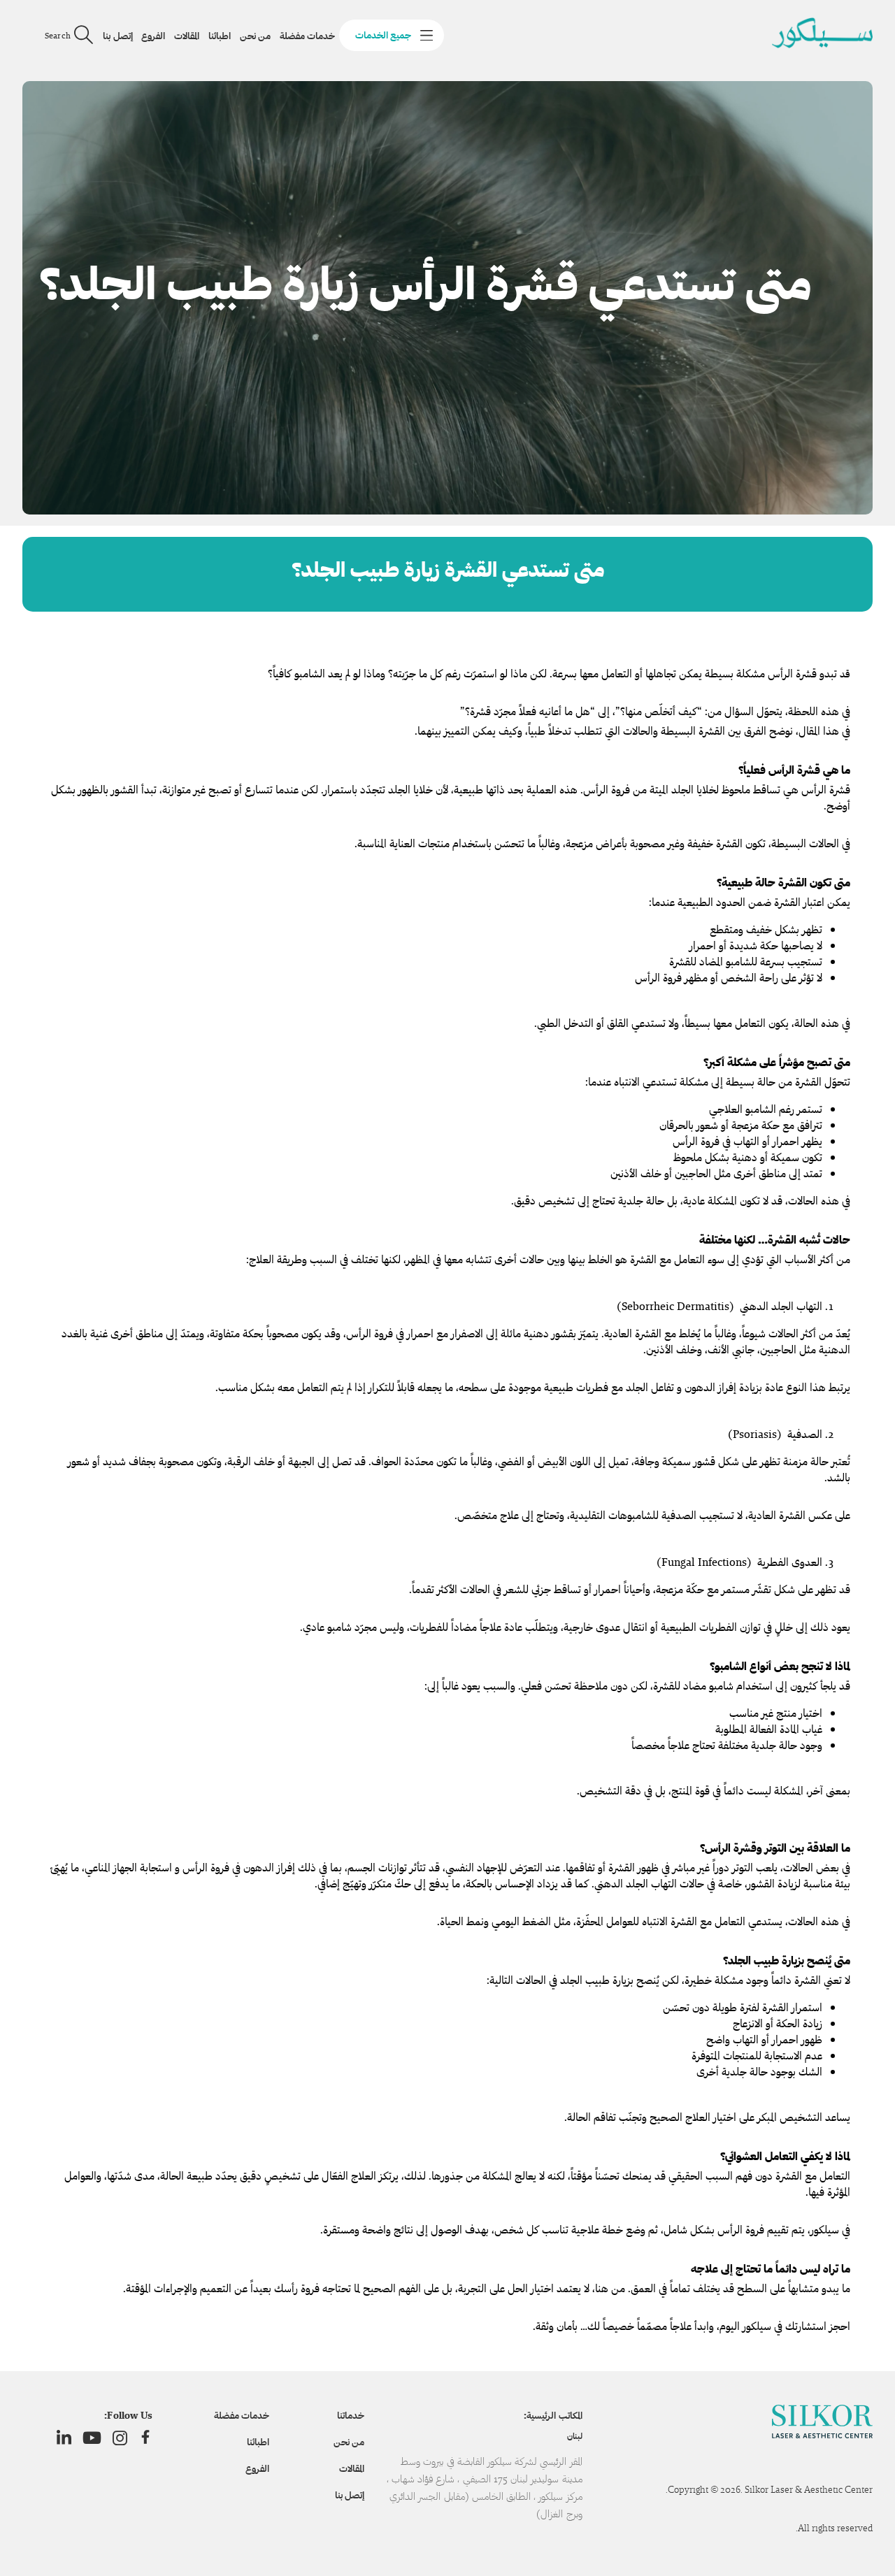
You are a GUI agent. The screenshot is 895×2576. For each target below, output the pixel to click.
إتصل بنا (117, 36)
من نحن (255, 36)
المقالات (187, 36)
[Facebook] (145, 2438)
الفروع (153, 36)
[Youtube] (92, 2438)
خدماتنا (351, 2415)
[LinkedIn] (64, 2438)
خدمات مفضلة (307, 36)
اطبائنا (220, 36)
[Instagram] (120, 2438)
